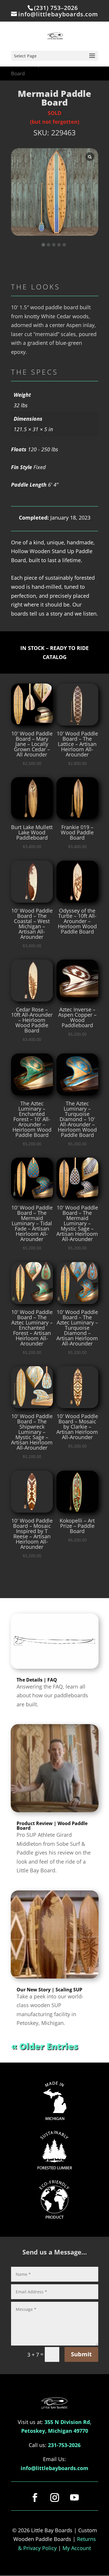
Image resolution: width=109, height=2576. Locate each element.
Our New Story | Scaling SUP (49, 1990)
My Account (77, 2548)
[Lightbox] (90, 157)
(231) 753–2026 (56, 8)
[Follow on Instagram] (55, 2498)
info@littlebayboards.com (54, 2468)
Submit (81, 2354)
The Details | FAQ (37, 1680)
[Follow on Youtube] (74, 2498)
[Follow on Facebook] (35, 2498)
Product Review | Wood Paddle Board (52, 1826)
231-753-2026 (64, 2445)
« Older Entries (45, 2046)
